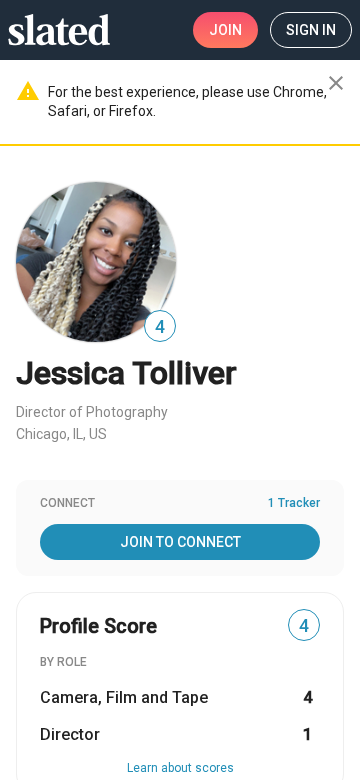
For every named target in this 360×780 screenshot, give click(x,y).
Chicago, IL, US (61, 434)
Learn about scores (180, 768)
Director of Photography (92, 412)
